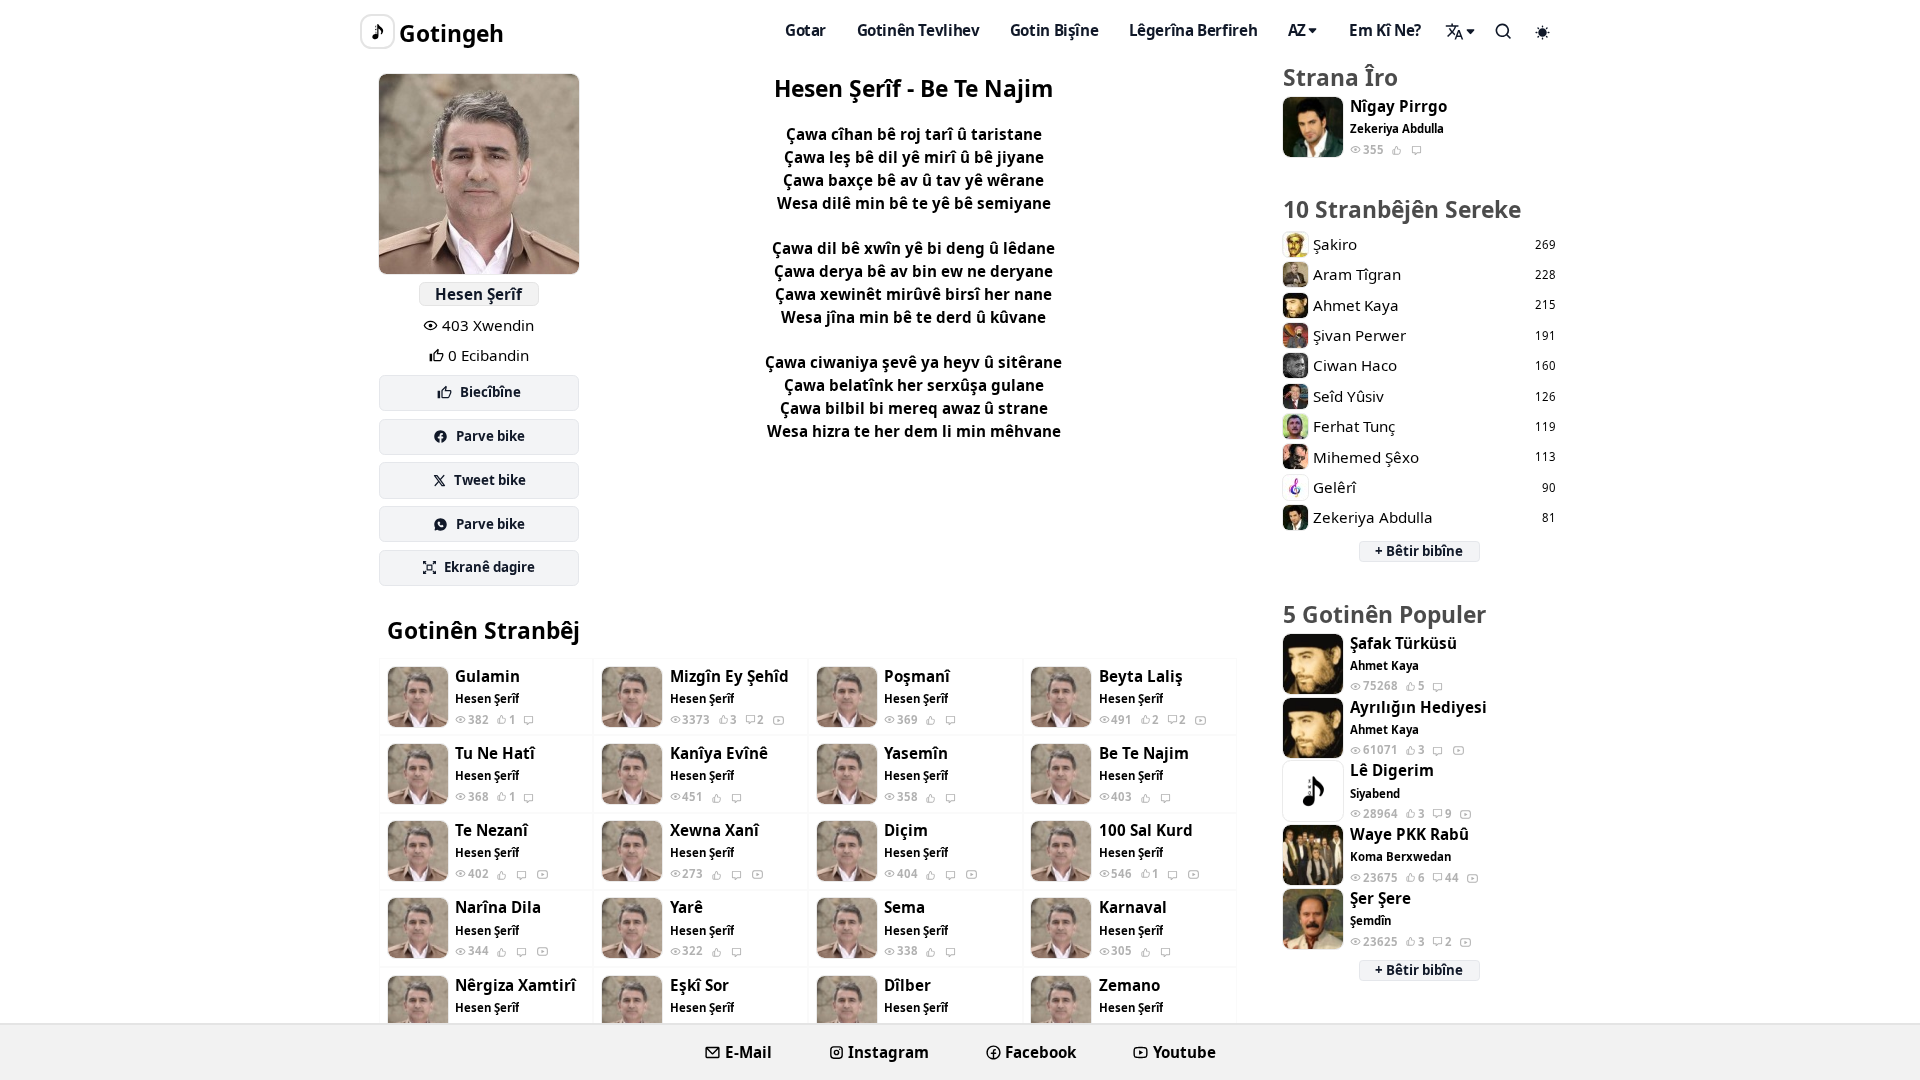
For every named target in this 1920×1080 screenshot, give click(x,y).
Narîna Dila (498, 907)
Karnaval (1133, 907)
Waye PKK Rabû (1409, 834)
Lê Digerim (1392, 770)
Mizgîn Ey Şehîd (729, 676)
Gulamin (487, 676)
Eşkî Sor (699, 985)
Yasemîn (916, 753)
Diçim (906, 830)
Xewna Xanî (714, 830)
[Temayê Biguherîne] (1543, 32)
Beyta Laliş (1141, 676)
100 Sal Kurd (1146, 830)
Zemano (1129, 985)
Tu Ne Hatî (495, 753)
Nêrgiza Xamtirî (515, 985)
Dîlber (907, 985)
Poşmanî (917, 676)
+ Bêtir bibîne (1419, 551)
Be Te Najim (1144, 753)
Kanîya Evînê (719, 753)
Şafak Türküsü (1403, 643)
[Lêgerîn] (1461, 31)
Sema (904, 907)
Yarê (686, 907)
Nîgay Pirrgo (1398, 106)
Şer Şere (1380, 898)
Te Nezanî (491, 830)
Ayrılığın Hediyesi (1418, 707)
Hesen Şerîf (478, 294)
